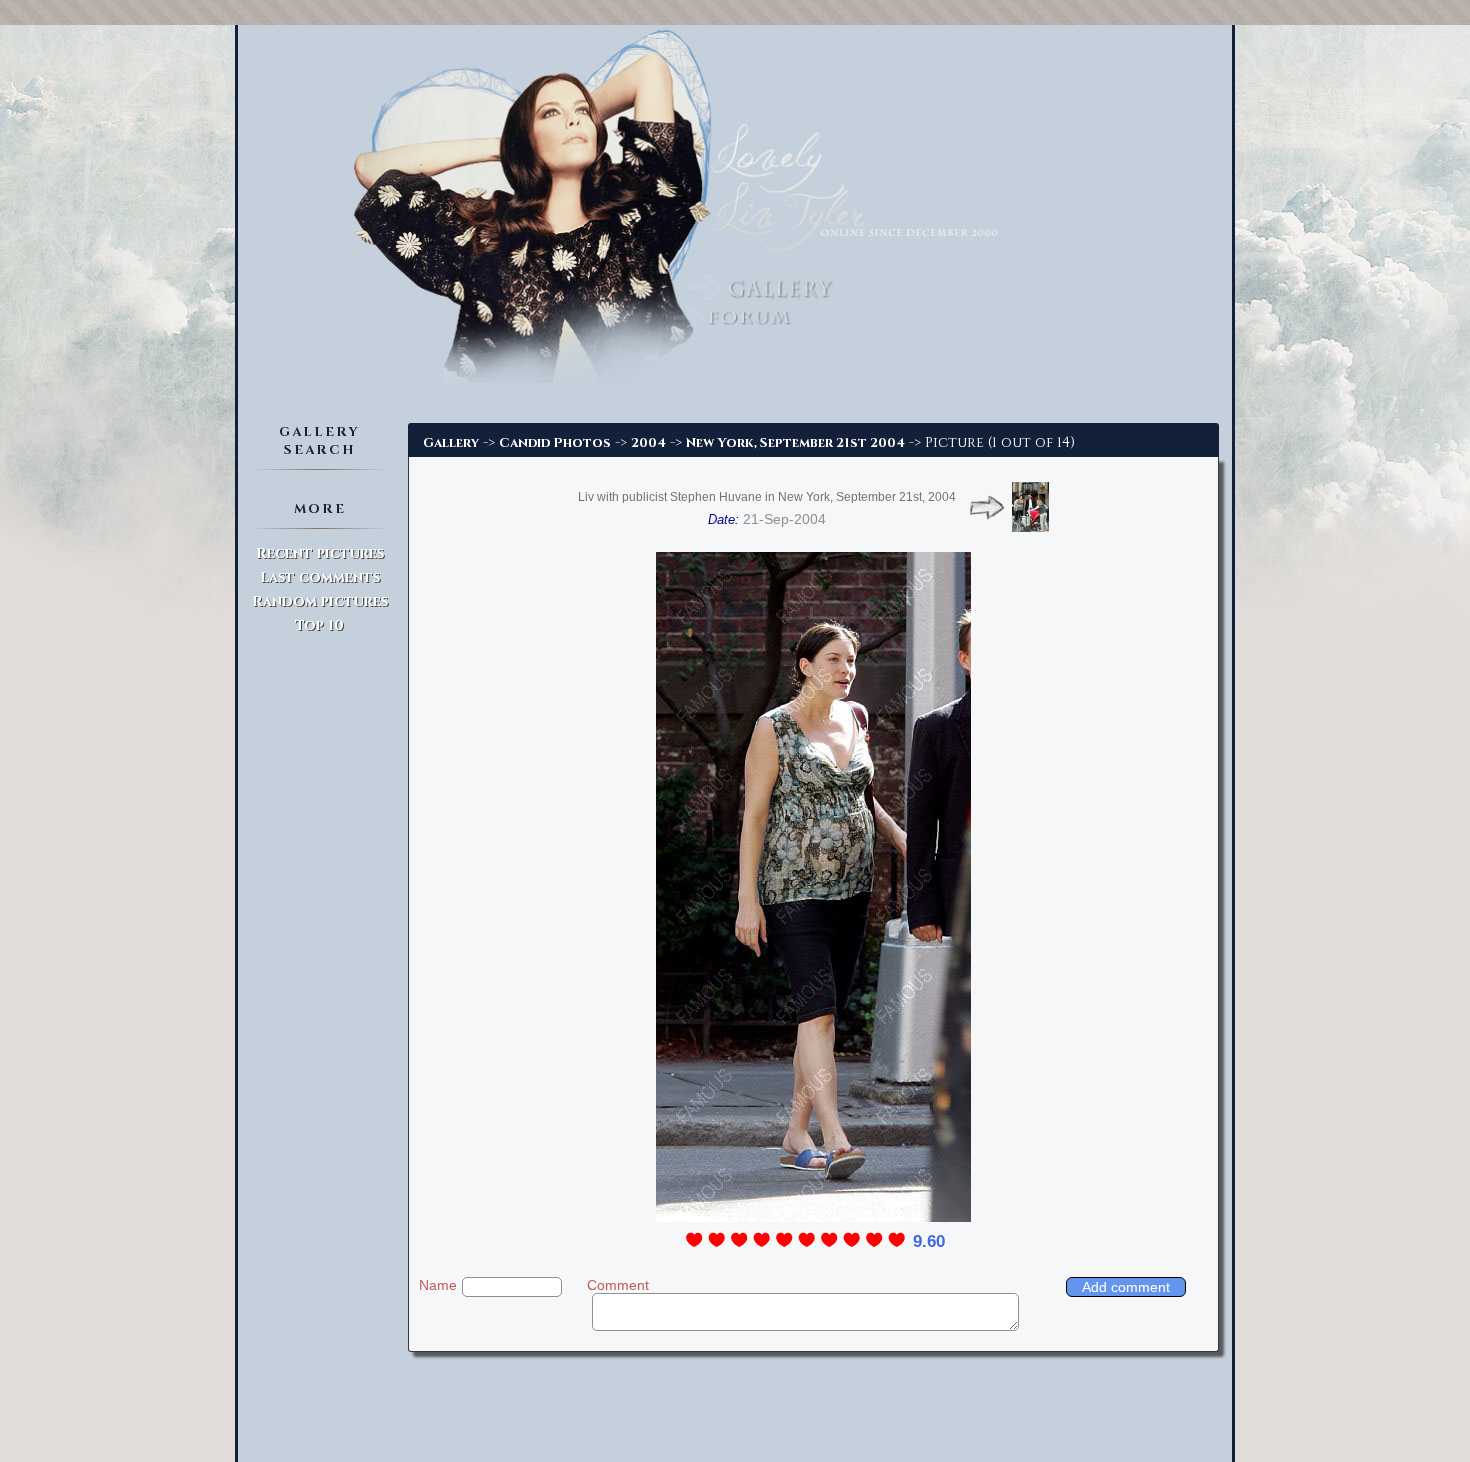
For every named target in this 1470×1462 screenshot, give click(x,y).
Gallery (451, 443)
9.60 (929, 1241)
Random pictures (320, 601)
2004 (648, 443)
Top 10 (319, 625)
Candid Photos (555, 443)
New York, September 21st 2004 (795, 443)
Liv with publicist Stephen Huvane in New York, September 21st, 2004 (767, 497)
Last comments (320, 577)
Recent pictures (320, 553)
